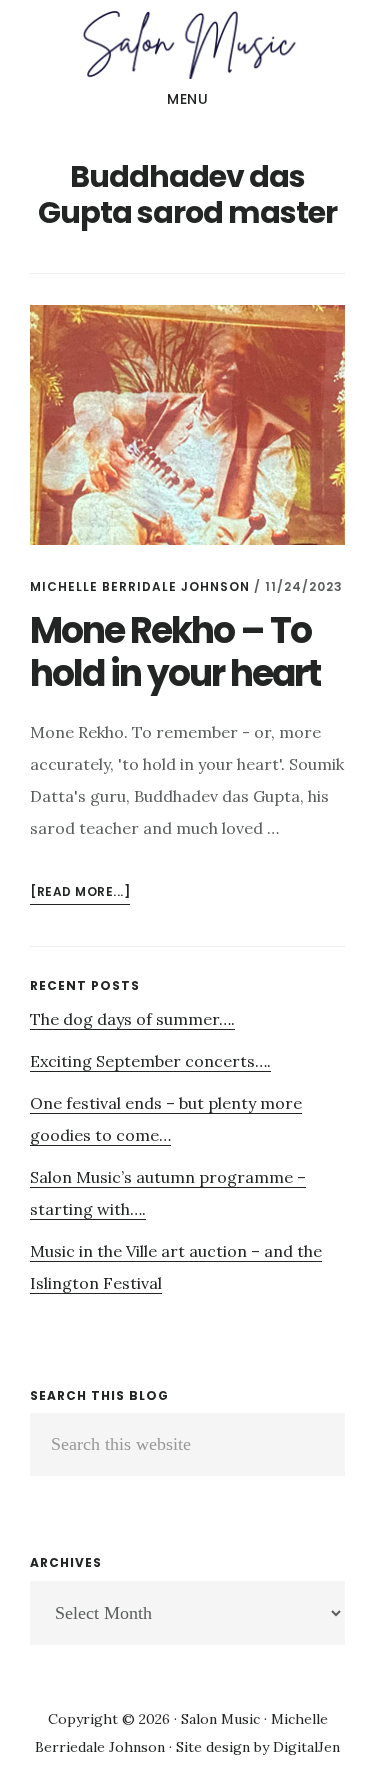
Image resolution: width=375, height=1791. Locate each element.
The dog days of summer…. (132, 1019)
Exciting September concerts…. (150, 1061)
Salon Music (187, 44)
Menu (187, 99)
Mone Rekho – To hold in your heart (175, 652)
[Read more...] (80, 893)
